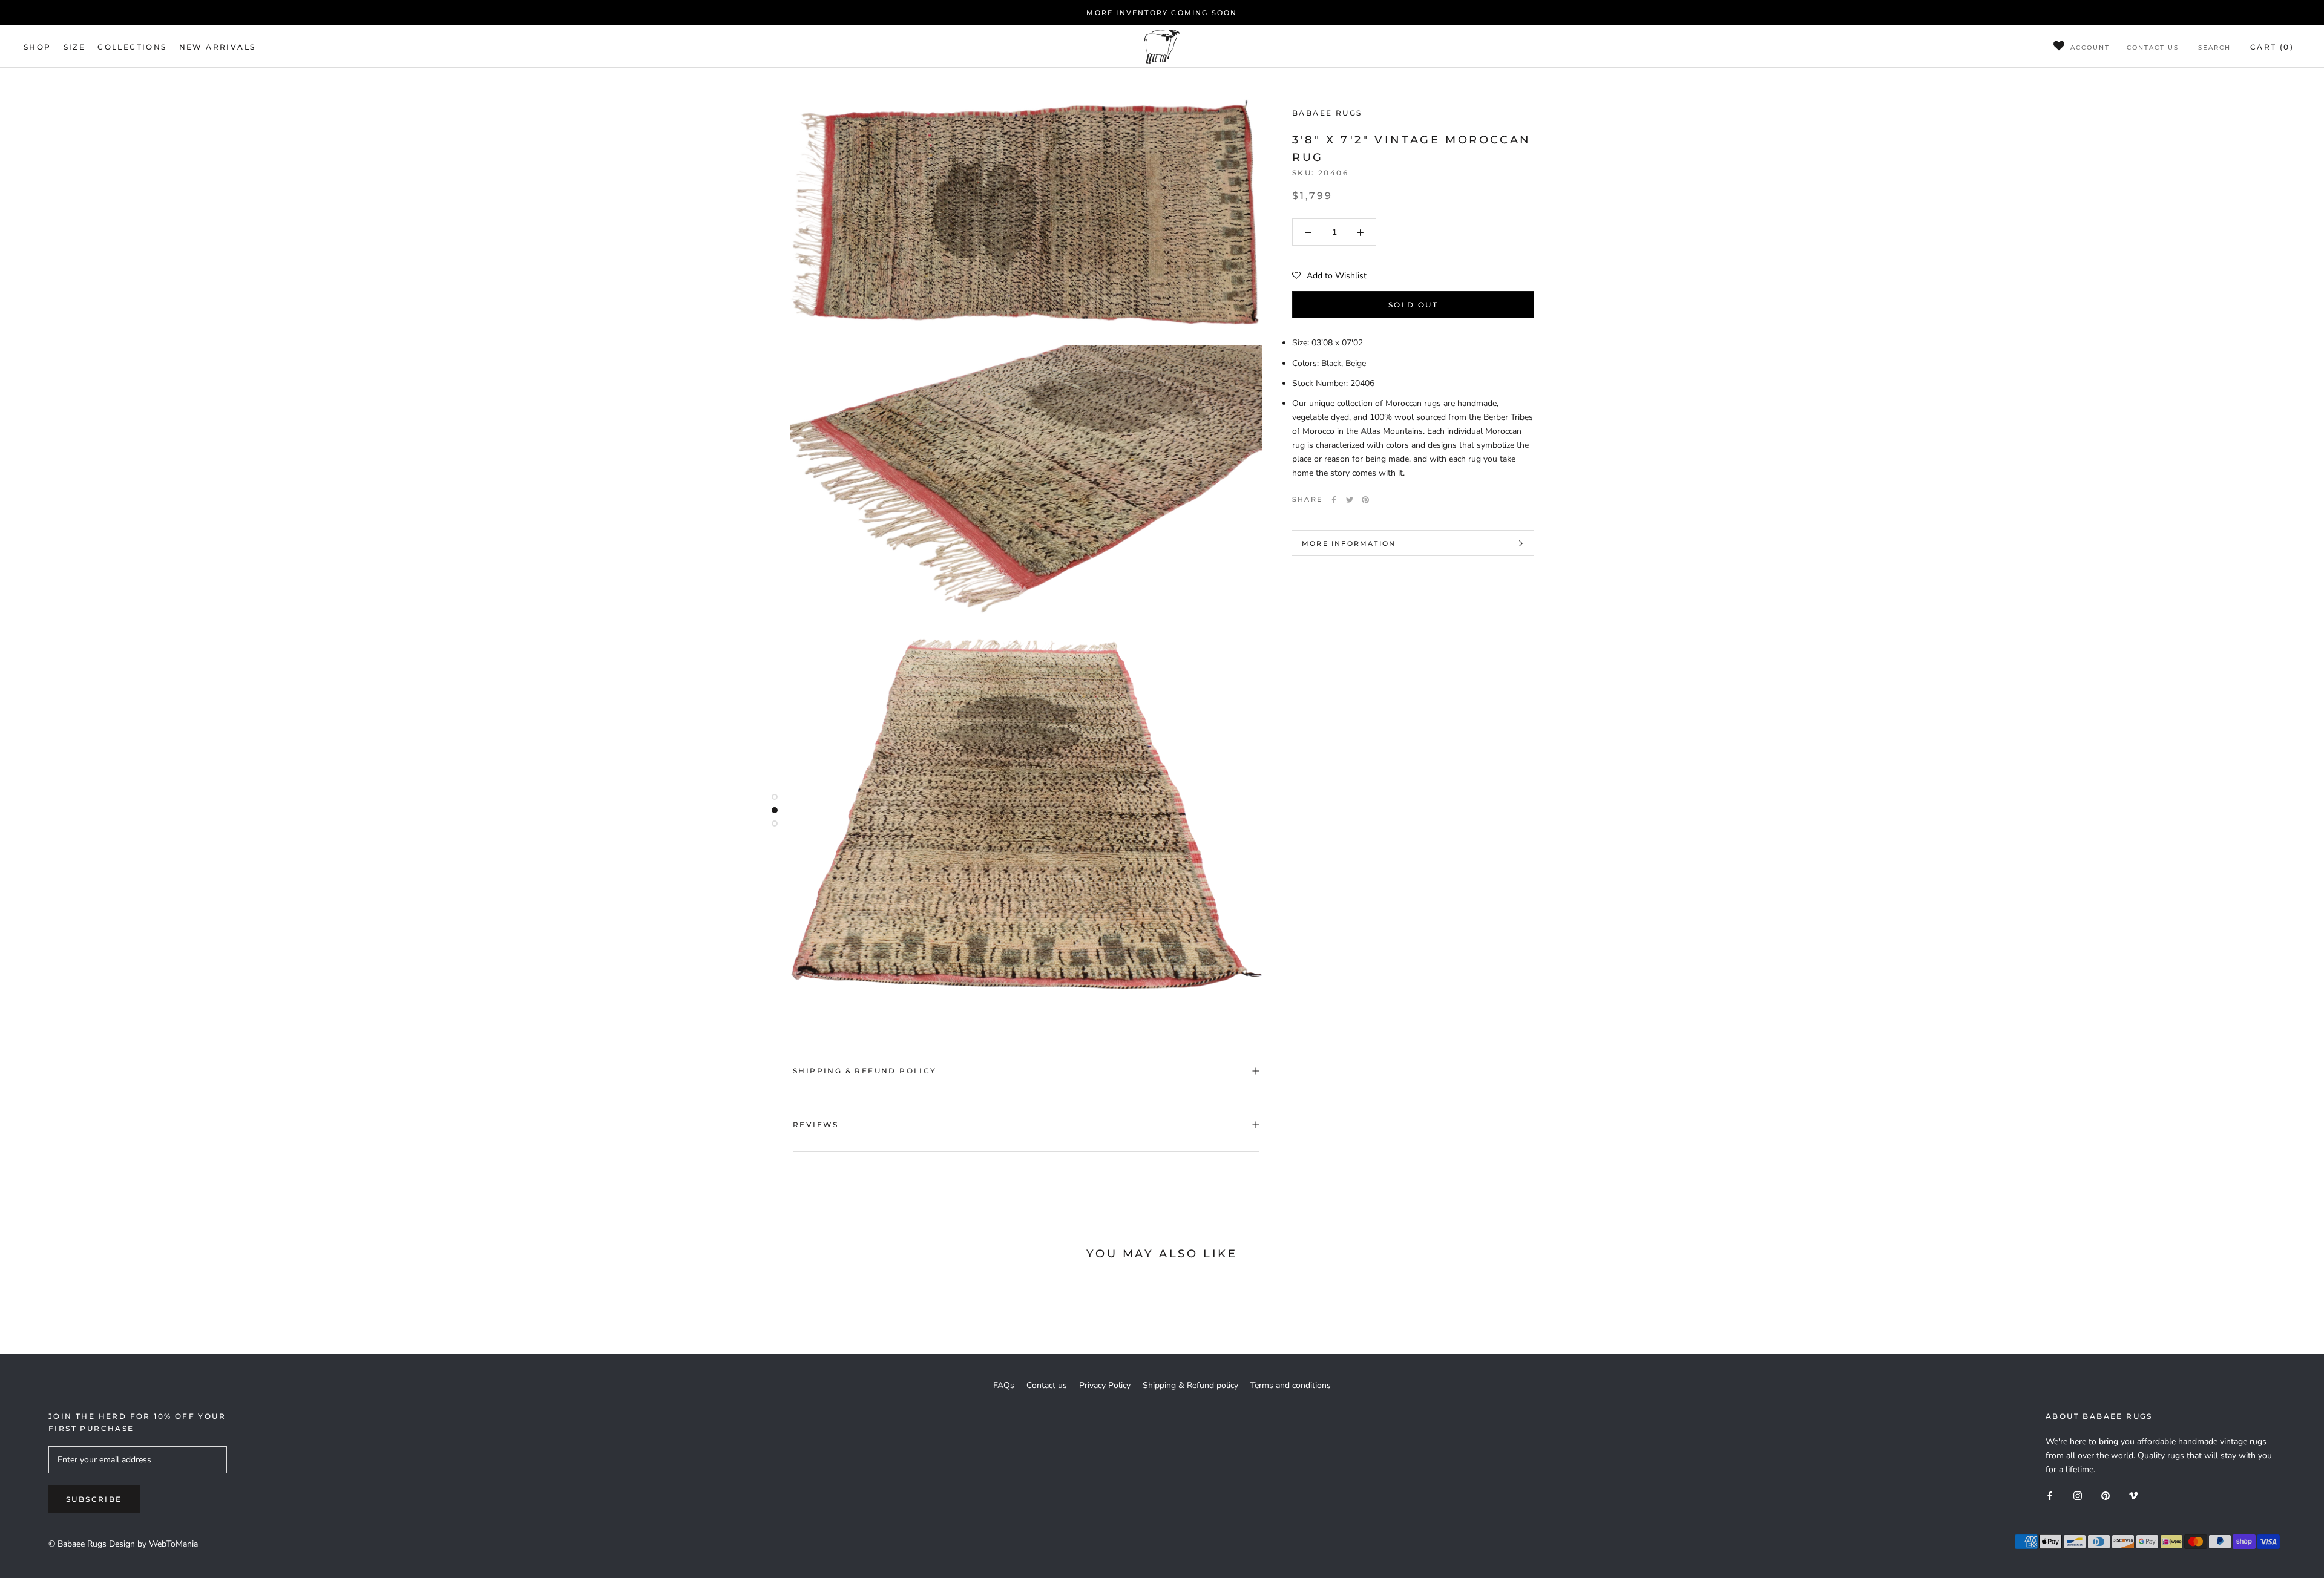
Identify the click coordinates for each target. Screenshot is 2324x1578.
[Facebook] (1334, 500)
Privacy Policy (1105, 1385)
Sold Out (1413, 305)
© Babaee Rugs (77, 1544)
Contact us (2153, 47)
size (75, 47)
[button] (1329, 277)
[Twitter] (1350, 500)
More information (1349, 543)
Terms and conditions (1291, 1385)
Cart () (2272, 47)
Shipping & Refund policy (865, 1071)
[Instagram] (2078, 1495)
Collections (132, 47)
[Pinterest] (1365, 500)
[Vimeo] (2133, 1495)
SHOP (38, 47)
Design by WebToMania (153, 1544)
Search (2214, 47)
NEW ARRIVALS (218, 47)
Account (2090, 47)
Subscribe (94, 1499)
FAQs (1004, 1385)
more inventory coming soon (1162, 13)
